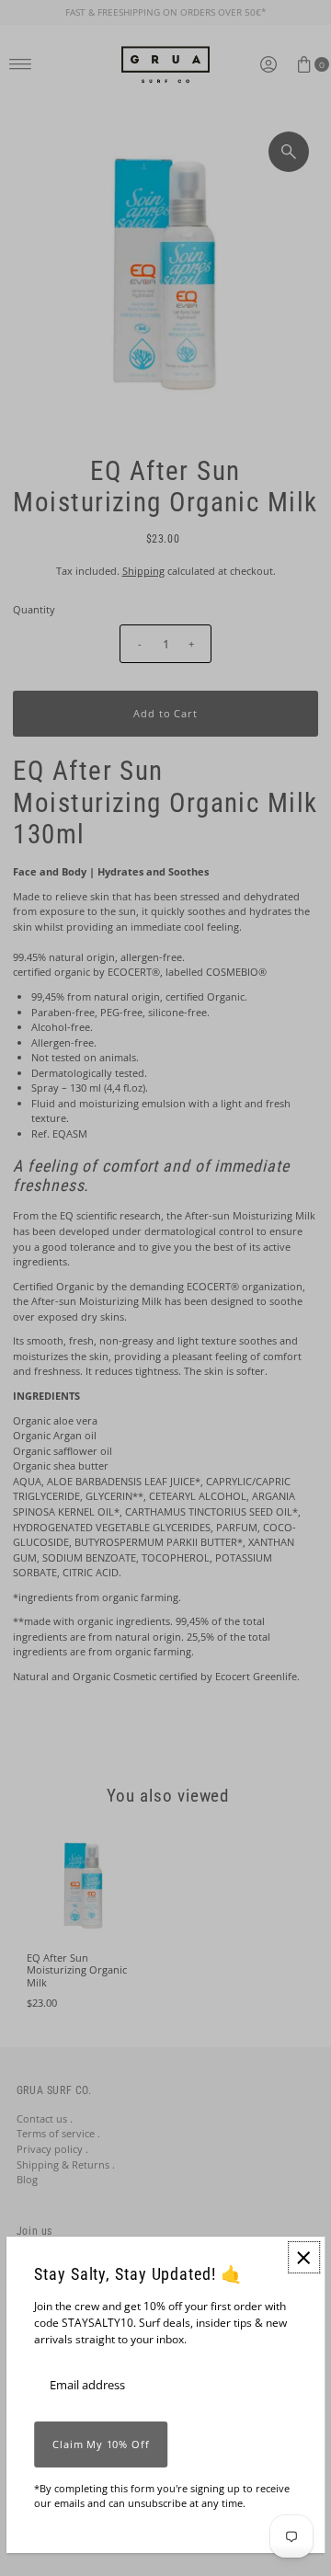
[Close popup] (304, 2257)
